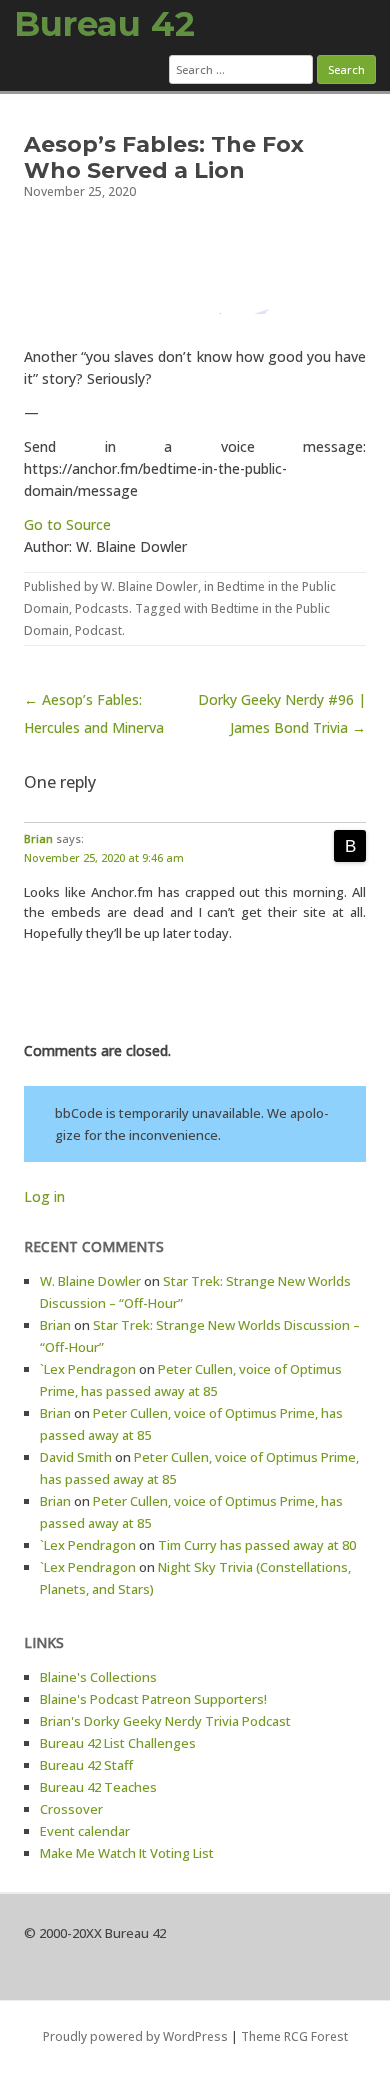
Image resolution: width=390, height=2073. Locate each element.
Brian (38, 838)
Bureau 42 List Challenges (118, 1743)
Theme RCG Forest (294, 2036)
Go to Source (67, 524)
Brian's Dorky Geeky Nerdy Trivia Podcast (165, 1721)
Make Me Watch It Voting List (127, 1853)
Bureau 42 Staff (86, 1765)
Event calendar (85, 1831)
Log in (44, 1196)
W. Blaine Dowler (149, 586)
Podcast (98, 630)
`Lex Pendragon (88, 1369)
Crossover (71, 1809)
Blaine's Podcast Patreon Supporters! (153, 1699)
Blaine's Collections (98, 1677)
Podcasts (102, 608)
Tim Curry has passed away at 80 (257, 1545)
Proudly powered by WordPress (135, 2036)
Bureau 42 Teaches (98, 1787)
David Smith (76, 1457)
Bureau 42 (104, 24)
